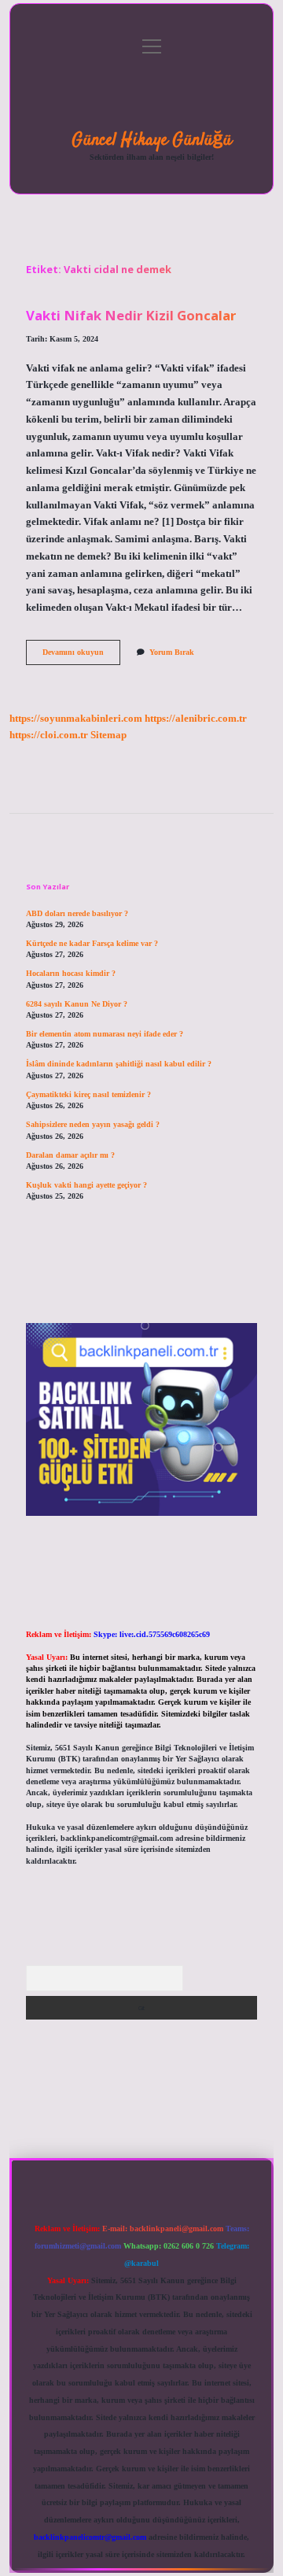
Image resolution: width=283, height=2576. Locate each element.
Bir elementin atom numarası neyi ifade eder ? (105, 1034)
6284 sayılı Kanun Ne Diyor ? (77, 1004)
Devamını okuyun (81, 656)
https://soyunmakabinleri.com (76, 719)
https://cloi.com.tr (49, 735)
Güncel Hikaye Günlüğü (152, 140)
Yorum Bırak (172, 652)
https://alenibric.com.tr (196, 719)
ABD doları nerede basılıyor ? (77, 913)
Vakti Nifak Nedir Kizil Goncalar (131, 315)
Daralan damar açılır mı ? (70, 1155)
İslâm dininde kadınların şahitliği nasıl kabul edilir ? (119, 1064)
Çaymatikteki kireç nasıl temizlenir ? (88, 1094)
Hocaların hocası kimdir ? (71, 973)
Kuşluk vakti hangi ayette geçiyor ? (86, 1185)
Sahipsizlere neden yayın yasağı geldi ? (93, 1124)
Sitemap (108, 735)
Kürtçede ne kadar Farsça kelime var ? (92, 943)
